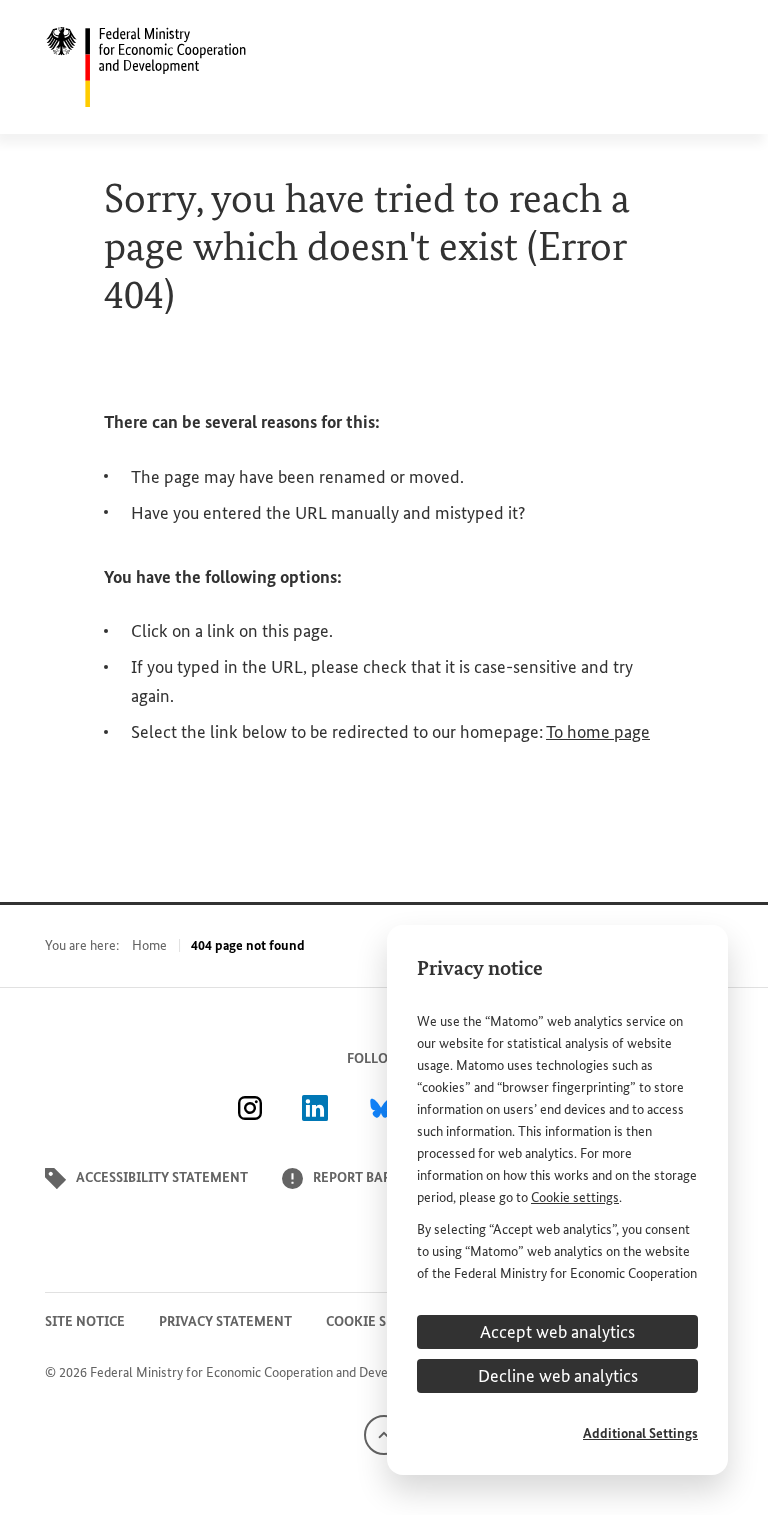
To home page (598, 732)
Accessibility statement (162, 1177)
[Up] (384, 1433)
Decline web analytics (558, 1376)
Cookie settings (575, 1197)
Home (149, 945)
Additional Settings (640, 1433)
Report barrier (366, 1177)
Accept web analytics (557, 1332)
